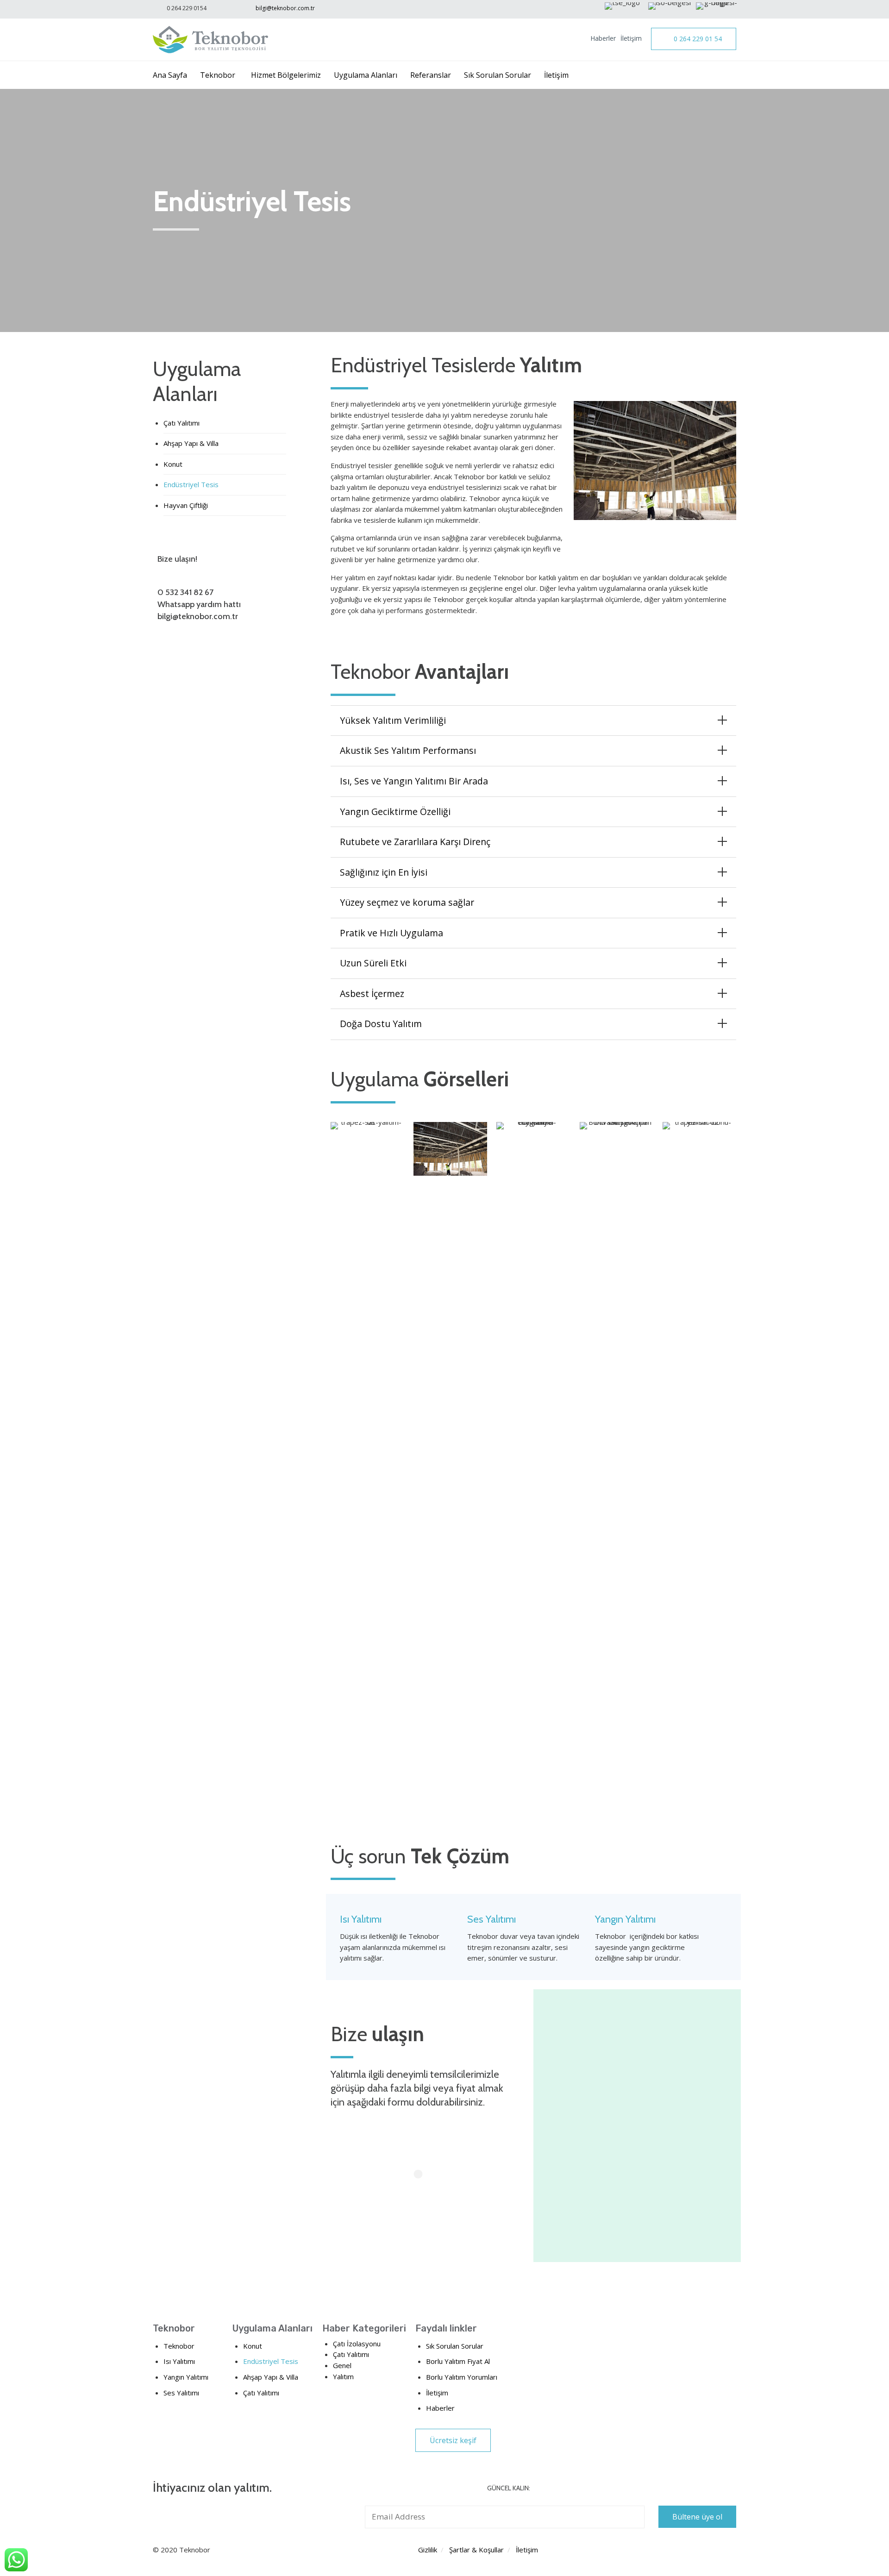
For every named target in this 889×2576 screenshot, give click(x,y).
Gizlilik (428, 2550)
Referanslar (431, 75)
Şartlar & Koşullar (476, 2550)
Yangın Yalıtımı (186, 2377)
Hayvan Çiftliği (186, 505)
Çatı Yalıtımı (182, 423)
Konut (173, 464)
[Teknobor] (211, 40)
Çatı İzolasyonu (357, 2344)
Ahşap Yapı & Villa (191, 443)
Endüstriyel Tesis (191, 484)
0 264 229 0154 (187, 8)
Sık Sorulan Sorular (498, 75)
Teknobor (218, 75)
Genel (342, 2365)
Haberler (603, 38)
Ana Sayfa (170, 75)
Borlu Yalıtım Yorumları (462, 2377)
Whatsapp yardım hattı (199, 604)
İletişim (631, 38)
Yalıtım (343, 2376)
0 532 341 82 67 (185, 592)
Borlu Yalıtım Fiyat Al (458, 2361)
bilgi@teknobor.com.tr (285, 8)
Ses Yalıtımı (181, 2393)
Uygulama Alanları (366, 75)
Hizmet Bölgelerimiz (286, 75)
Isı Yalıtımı (179, 2361)
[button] (694, 39)
